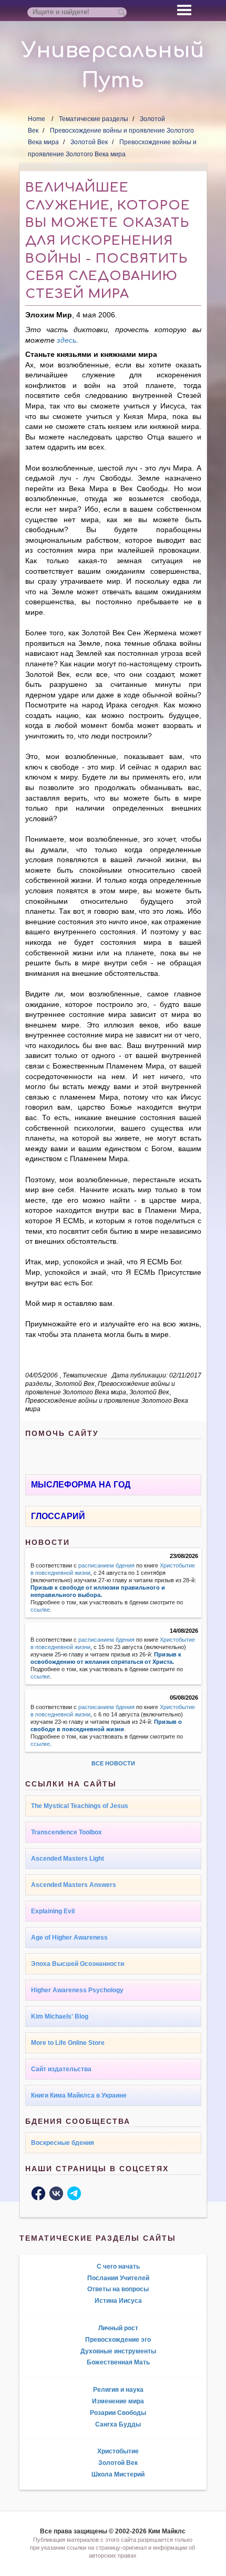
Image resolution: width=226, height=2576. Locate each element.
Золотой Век (89, 142)
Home (37, 119)
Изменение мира (118, 2401)
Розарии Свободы (118, 2413)
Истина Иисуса (118, 2301)
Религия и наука (118, 2390)
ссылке (40, 1610)
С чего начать (118, 2267)
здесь (66, 340)
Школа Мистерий (118, 2474)
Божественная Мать (118, 2362)
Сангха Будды (118, 2424)
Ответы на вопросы (118, 2289)
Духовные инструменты (118, 2351)
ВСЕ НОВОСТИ (113, 1763)
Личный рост (118, 2328)
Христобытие (118, 2451)
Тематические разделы (94, 119)
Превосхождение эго (118, 2340)
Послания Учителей (118, 2278)
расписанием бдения (106, 1565)
